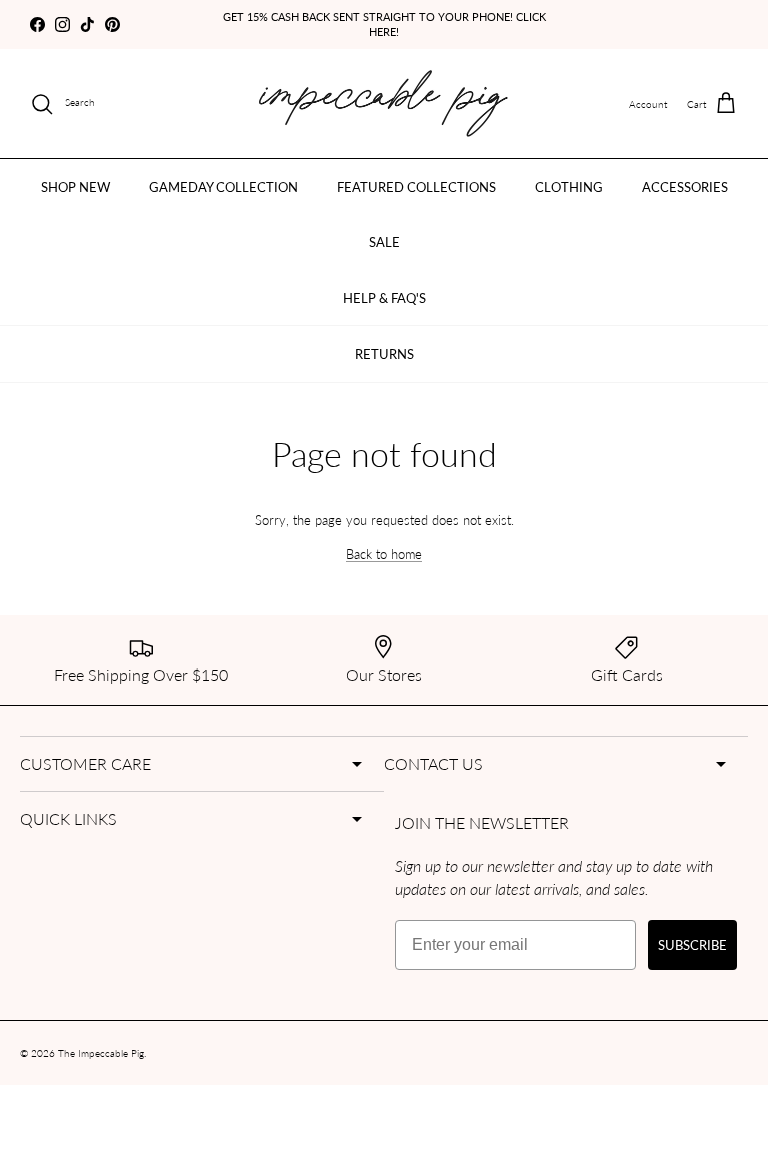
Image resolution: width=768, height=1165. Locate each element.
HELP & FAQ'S (384, 297)
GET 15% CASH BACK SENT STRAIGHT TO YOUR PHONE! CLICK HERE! (384, 23)
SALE (384, 241)
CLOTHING (569, 186)
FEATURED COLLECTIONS (416, 186)
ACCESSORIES (685, 186)
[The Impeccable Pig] (384, 103)
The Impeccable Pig (101, 1053)
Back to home (384, 553)
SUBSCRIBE (692, 944)
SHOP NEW (75, 186)
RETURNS (384, 353)
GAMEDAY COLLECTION (223, 186)
